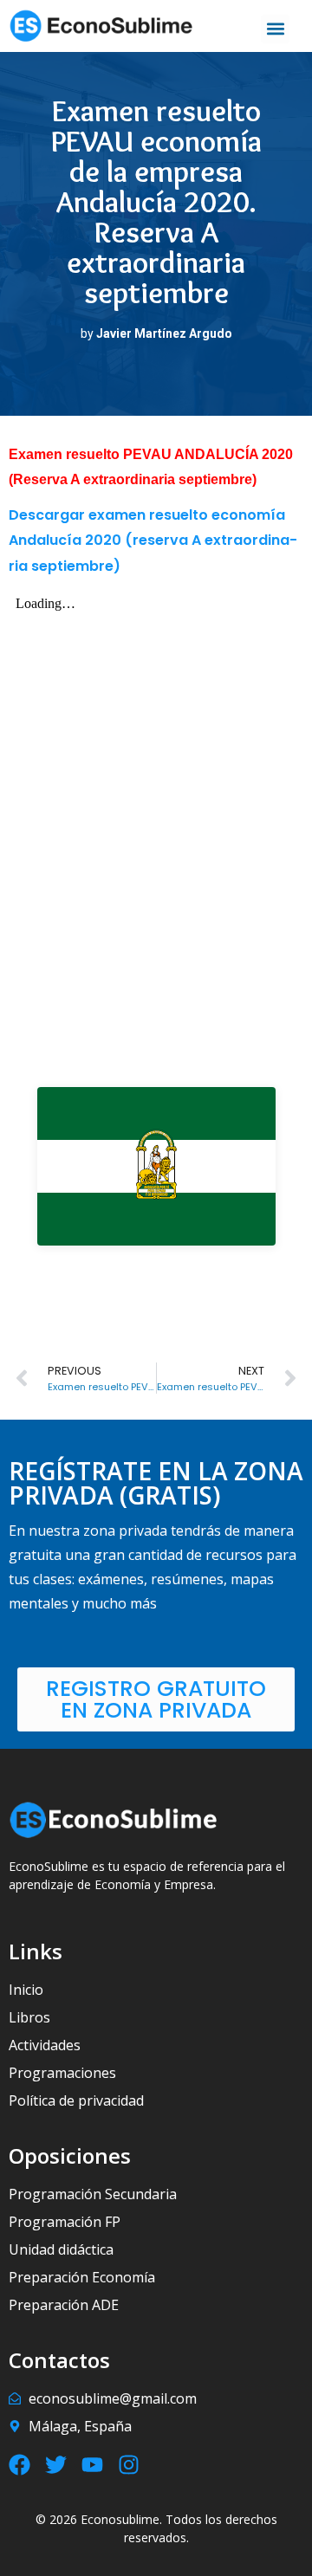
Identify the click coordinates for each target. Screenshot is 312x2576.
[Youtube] (92, 2465)
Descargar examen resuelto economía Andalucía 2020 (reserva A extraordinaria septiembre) (153, 540)
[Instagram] (129, 2465)
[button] (275, 29)
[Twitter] (56, 2465)
